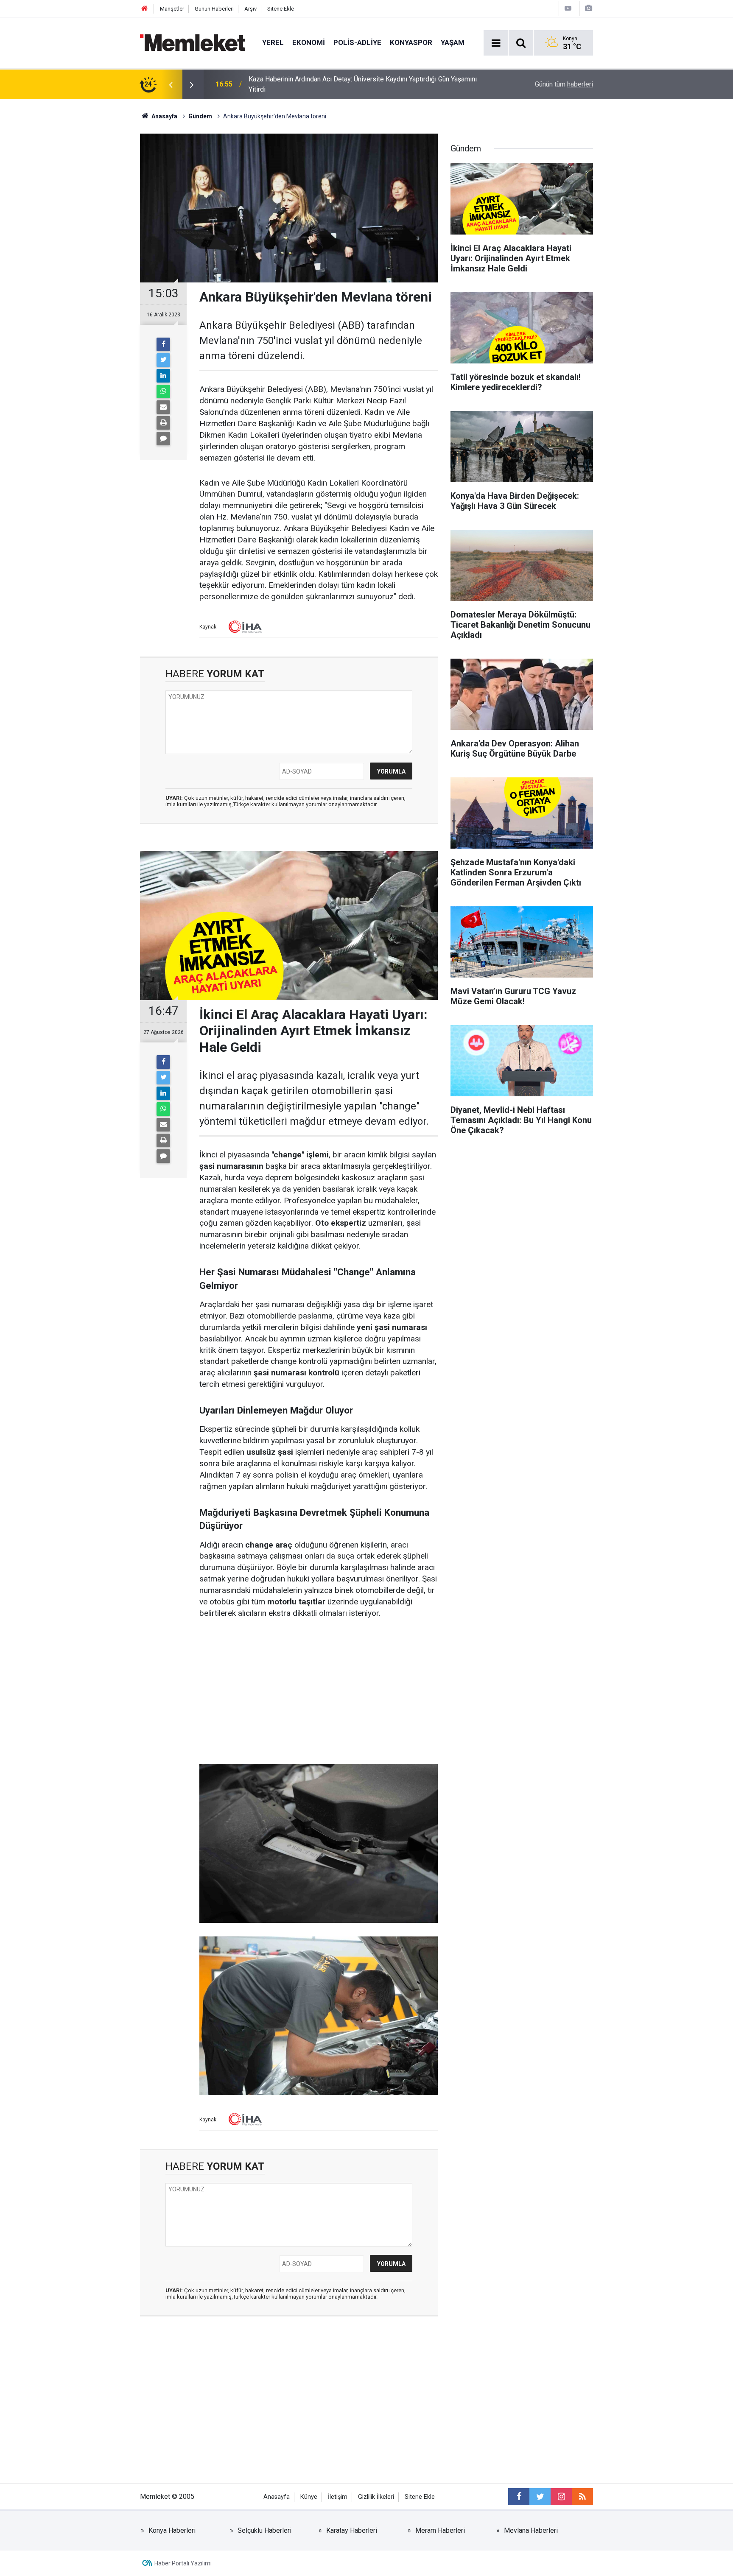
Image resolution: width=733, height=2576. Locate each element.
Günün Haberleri (214, 9)
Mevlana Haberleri (531, 2530)
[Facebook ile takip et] (519, 2497)
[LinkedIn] (163, 376)
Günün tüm (564, 84)
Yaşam (453, 42)
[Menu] (496, 43)
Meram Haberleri (440, 2530)
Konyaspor (411, 42)
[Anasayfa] (145, 9)
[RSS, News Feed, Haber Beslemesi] (582, 2497)
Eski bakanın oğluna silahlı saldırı (297, 84)
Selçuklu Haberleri (264, 2530)
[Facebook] (163, 344)
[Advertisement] (319, 1692)
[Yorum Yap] (163, 439)
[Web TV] (568, 8)
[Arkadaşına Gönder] (163, 407)
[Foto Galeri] (588, 8)
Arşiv (250, 9)
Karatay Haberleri (352, 2530)
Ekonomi (309, 42)
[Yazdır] (163, 423)
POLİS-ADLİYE (357, 42)
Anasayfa (277, 2497)
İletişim (338, 2497)
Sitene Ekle (281, 9)
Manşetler (172, 9)
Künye (309, 2497)
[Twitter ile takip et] (540, 2497)
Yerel (273, 42)
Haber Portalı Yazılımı (183, 2563)
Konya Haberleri (172, 2530)
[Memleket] (193, 42)
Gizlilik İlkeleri (376, 2497)
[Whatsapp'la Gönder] (163, 391)
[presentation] (171, 84)
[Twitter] (163, 360)
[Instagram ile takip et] (561, 2497)
